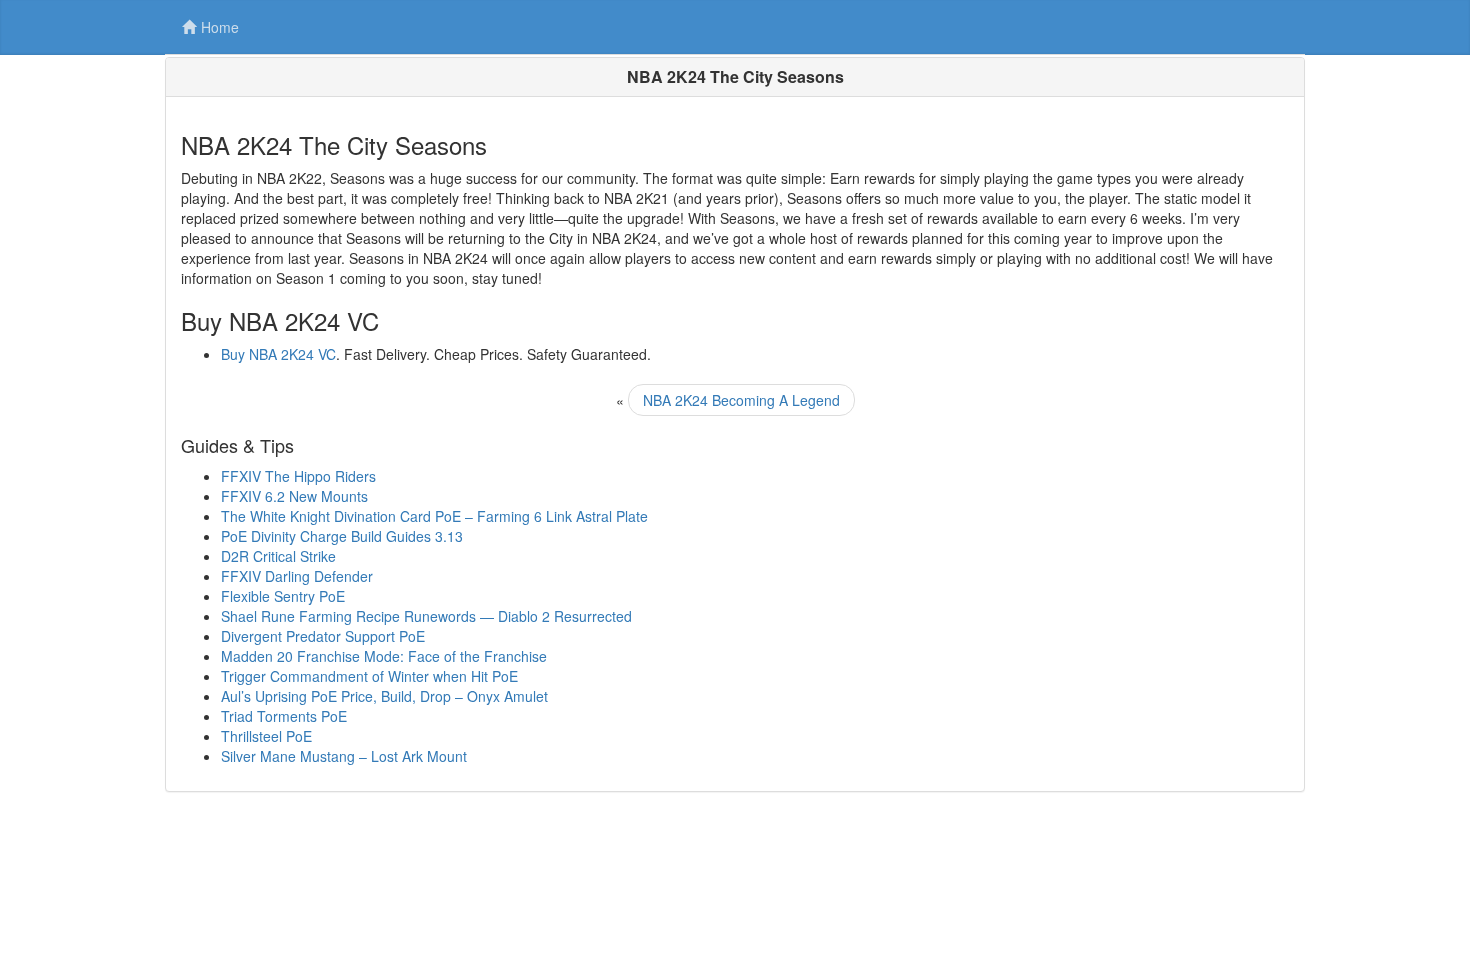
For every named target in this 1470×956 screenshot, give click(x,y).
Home (220, 27)
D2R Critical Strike (278, 556)
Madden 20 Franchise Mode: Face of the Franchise (384, 656)
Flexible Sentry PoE (283, 596)
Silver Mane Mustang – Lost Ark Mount (344, 756)
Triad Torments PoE (284, 716)
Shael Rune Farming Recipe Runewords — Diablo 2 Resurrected (426, 616)
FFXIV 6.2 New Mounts (294, 496)
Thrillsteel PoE (266, 736)
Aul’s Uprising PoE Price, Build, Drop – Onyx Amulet (384, 696)
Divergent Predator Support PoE (323, 636)
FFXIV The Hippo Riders (298, 476)
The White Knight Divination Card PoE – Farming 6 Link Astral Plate (434, 516)
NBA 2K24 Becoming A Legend (741, 400)
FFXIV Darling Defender (297, 576)
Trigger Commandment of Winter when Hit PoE (369, 676)
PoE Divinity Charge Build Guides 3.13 (342, 536)
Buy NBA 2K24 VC (278, 354)
